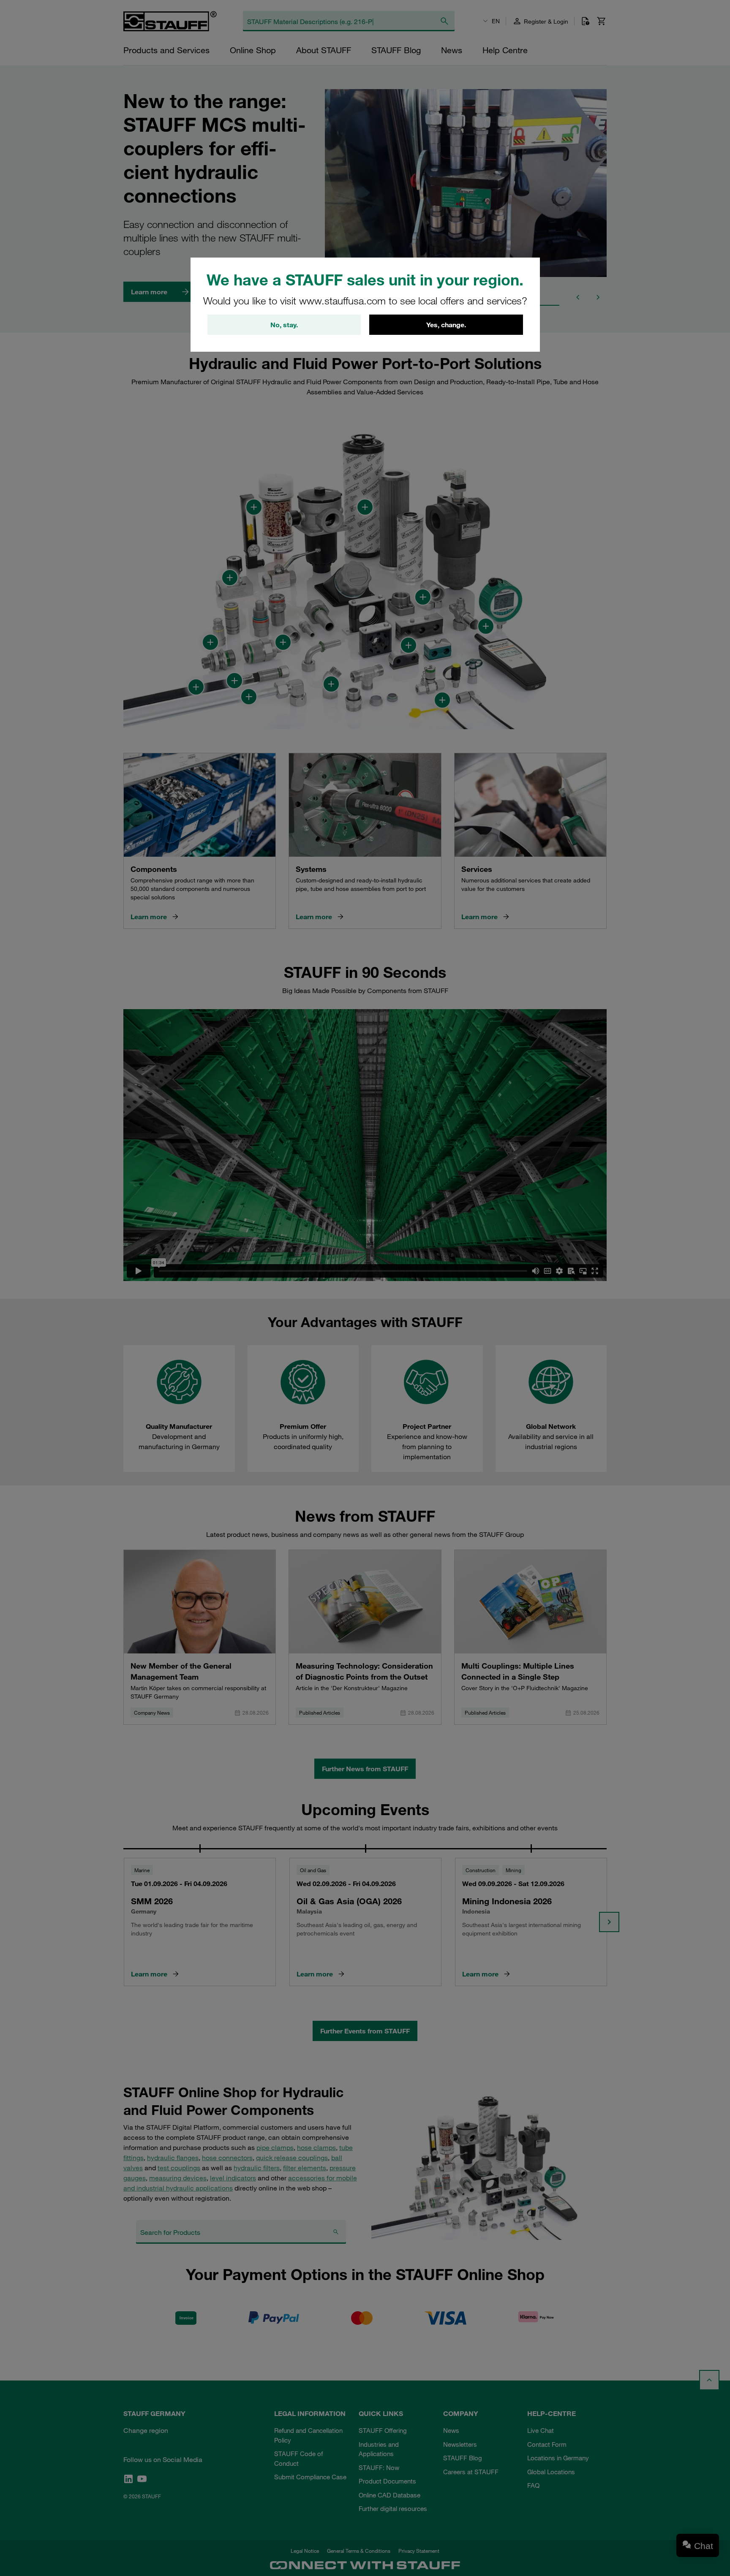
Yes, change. (446, 325)
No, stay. (284, 325)
